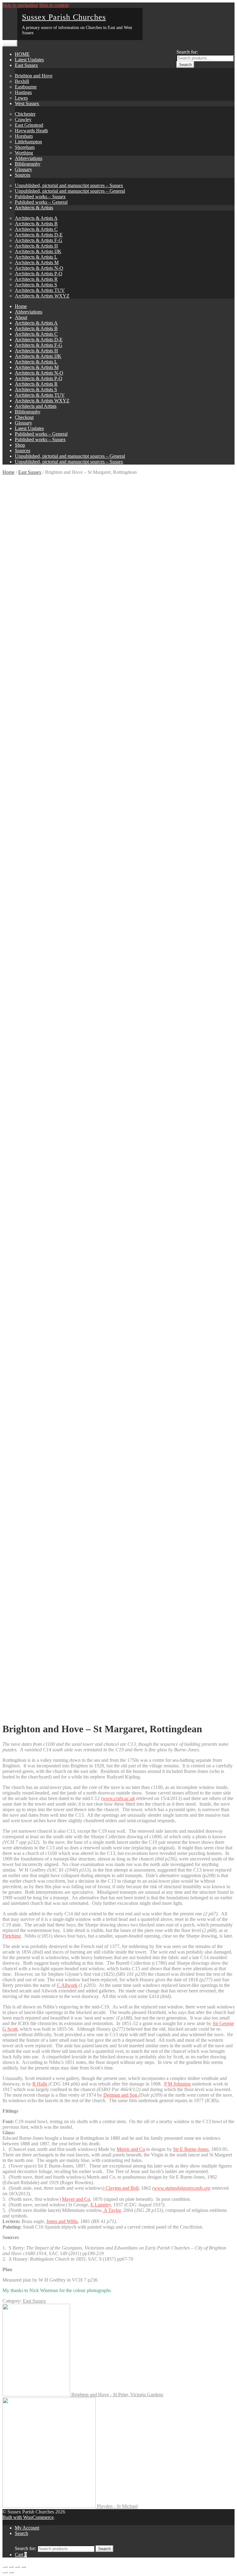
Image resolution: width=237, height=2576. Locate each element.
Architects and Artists (36, 406)
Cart (21, 2555)
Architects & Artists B (36, 224)
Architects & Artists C (36, 229)
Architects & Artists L (36, 257)
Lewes (21, 98)
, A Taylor (111, 2210)
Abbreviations (29, 158)
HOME (22, 54)
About (21, 317)
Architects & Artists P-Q (39, 274)
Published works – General (41, 202)
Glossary (23, 169)
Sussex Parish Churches (64, 17)
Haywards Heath (31, 131)
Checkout (24, 417)
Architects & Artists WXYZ (42, 296)
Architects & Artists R (36, 279)
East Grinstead (29, 125)
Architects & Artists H (36, 246)
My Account (27, 2528)
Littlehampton (28, 142)
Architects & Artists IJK (38, 251)
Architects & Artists (34, 208)
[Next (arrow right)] (11, 2572)
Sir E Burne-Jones (191, 2149)
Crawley (23, 119)
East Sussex (26, 65)
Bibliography (28, 164)
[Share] (11, 2567)
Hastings (23, 92)
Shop (20, 445)
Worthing (24, 153)
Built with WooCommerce (28, 2517)
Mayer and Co (76, 2199)
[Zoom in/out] (23, 2567)
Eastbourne (26, 87)
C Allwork (67, 1985)
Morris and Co (131, 2149)
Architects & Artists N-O (39, 268)
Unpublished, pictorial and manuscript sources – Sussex (69, 185)
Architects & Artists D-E (39, 235)
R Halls (40, 2084)
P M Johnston (177, 2084)
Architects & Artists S (36, 285)
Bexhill (22, 81)
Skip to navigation (20, 5)
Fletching (12, 1936)
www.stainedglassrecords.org (182, 2188)
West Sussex (27, 103)
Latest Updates (29, 60)
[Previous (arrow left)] (5, 2572)
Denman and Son (121, 2095)
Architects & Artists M (37, 263)
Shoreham (25, 147)
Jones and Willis (62, 2221)
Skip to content (54, 5)
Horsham (24, 136)
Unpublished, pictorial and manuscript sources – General (70, 191)
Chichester (25, 114)
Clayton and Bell (121, 2188)
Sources (23, 175)
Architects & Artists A (36, 218)
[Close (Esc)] (5, 2567)
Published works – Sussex (40, 197)
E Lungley (101, 2205)
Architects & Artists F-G (39, 240)
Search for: (187, 52)
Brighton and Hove (34, 76)
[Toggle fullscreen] (17, 2567)
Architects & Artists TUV (40, 290)
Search (185, 65)
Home (21, 306)
